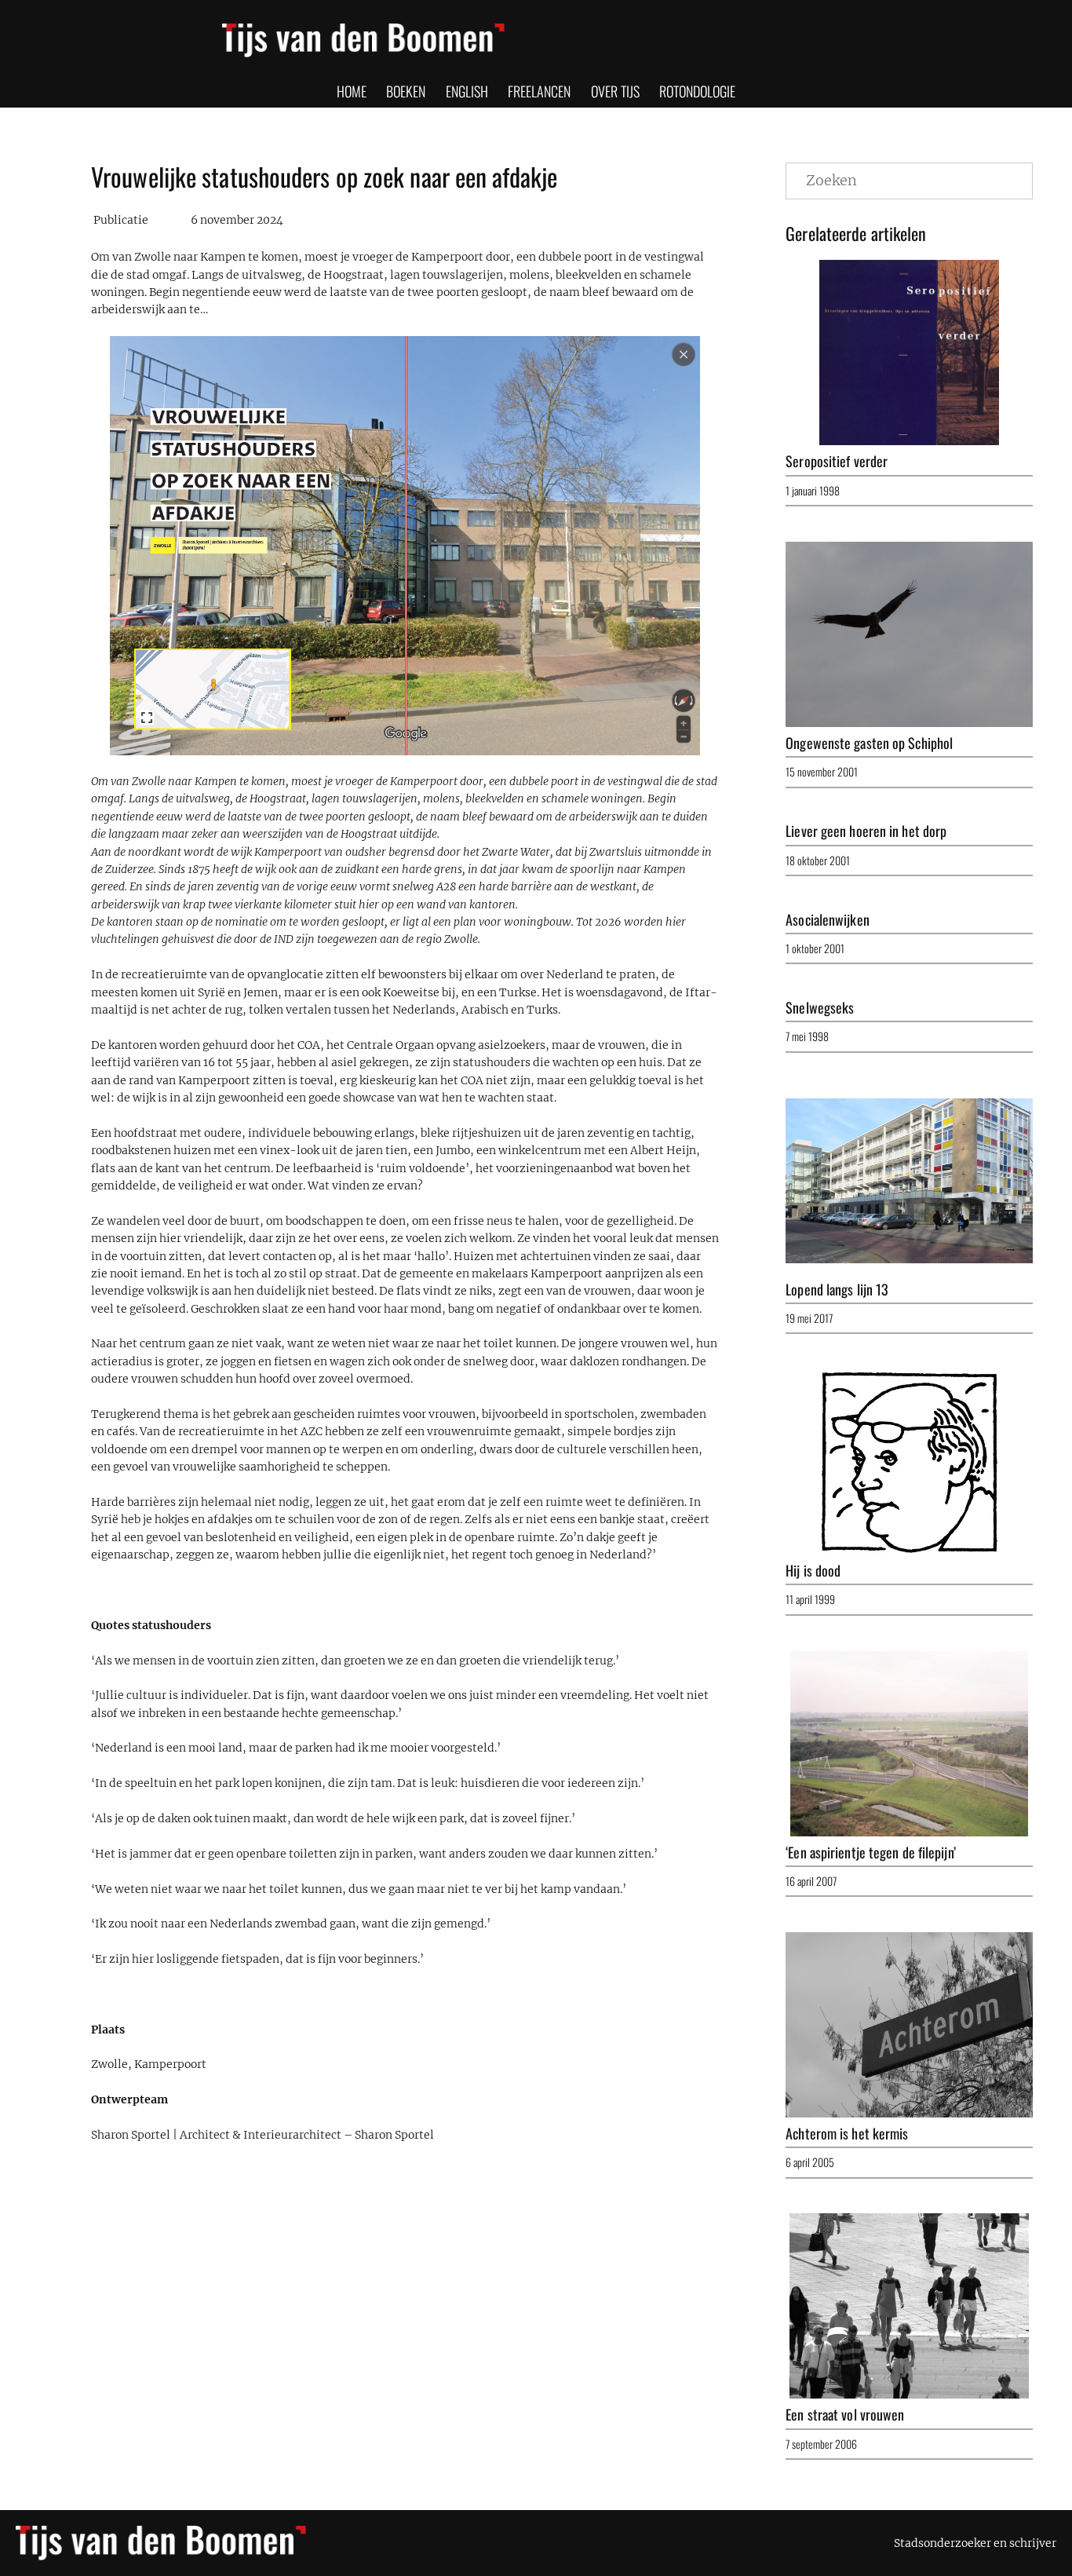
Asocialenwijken (828, 919)
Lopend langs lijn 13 (837, 1289)
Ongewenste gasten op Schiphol (869, 743)
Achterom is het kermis (847, 2133)
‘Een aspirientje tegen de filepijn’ (871, 1852)
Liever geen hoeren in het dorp (866, 831)
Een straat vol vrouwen (845, 2414)
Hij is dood (813, 1570)
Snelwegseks (820, 1007)
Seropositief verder (837, 461)
